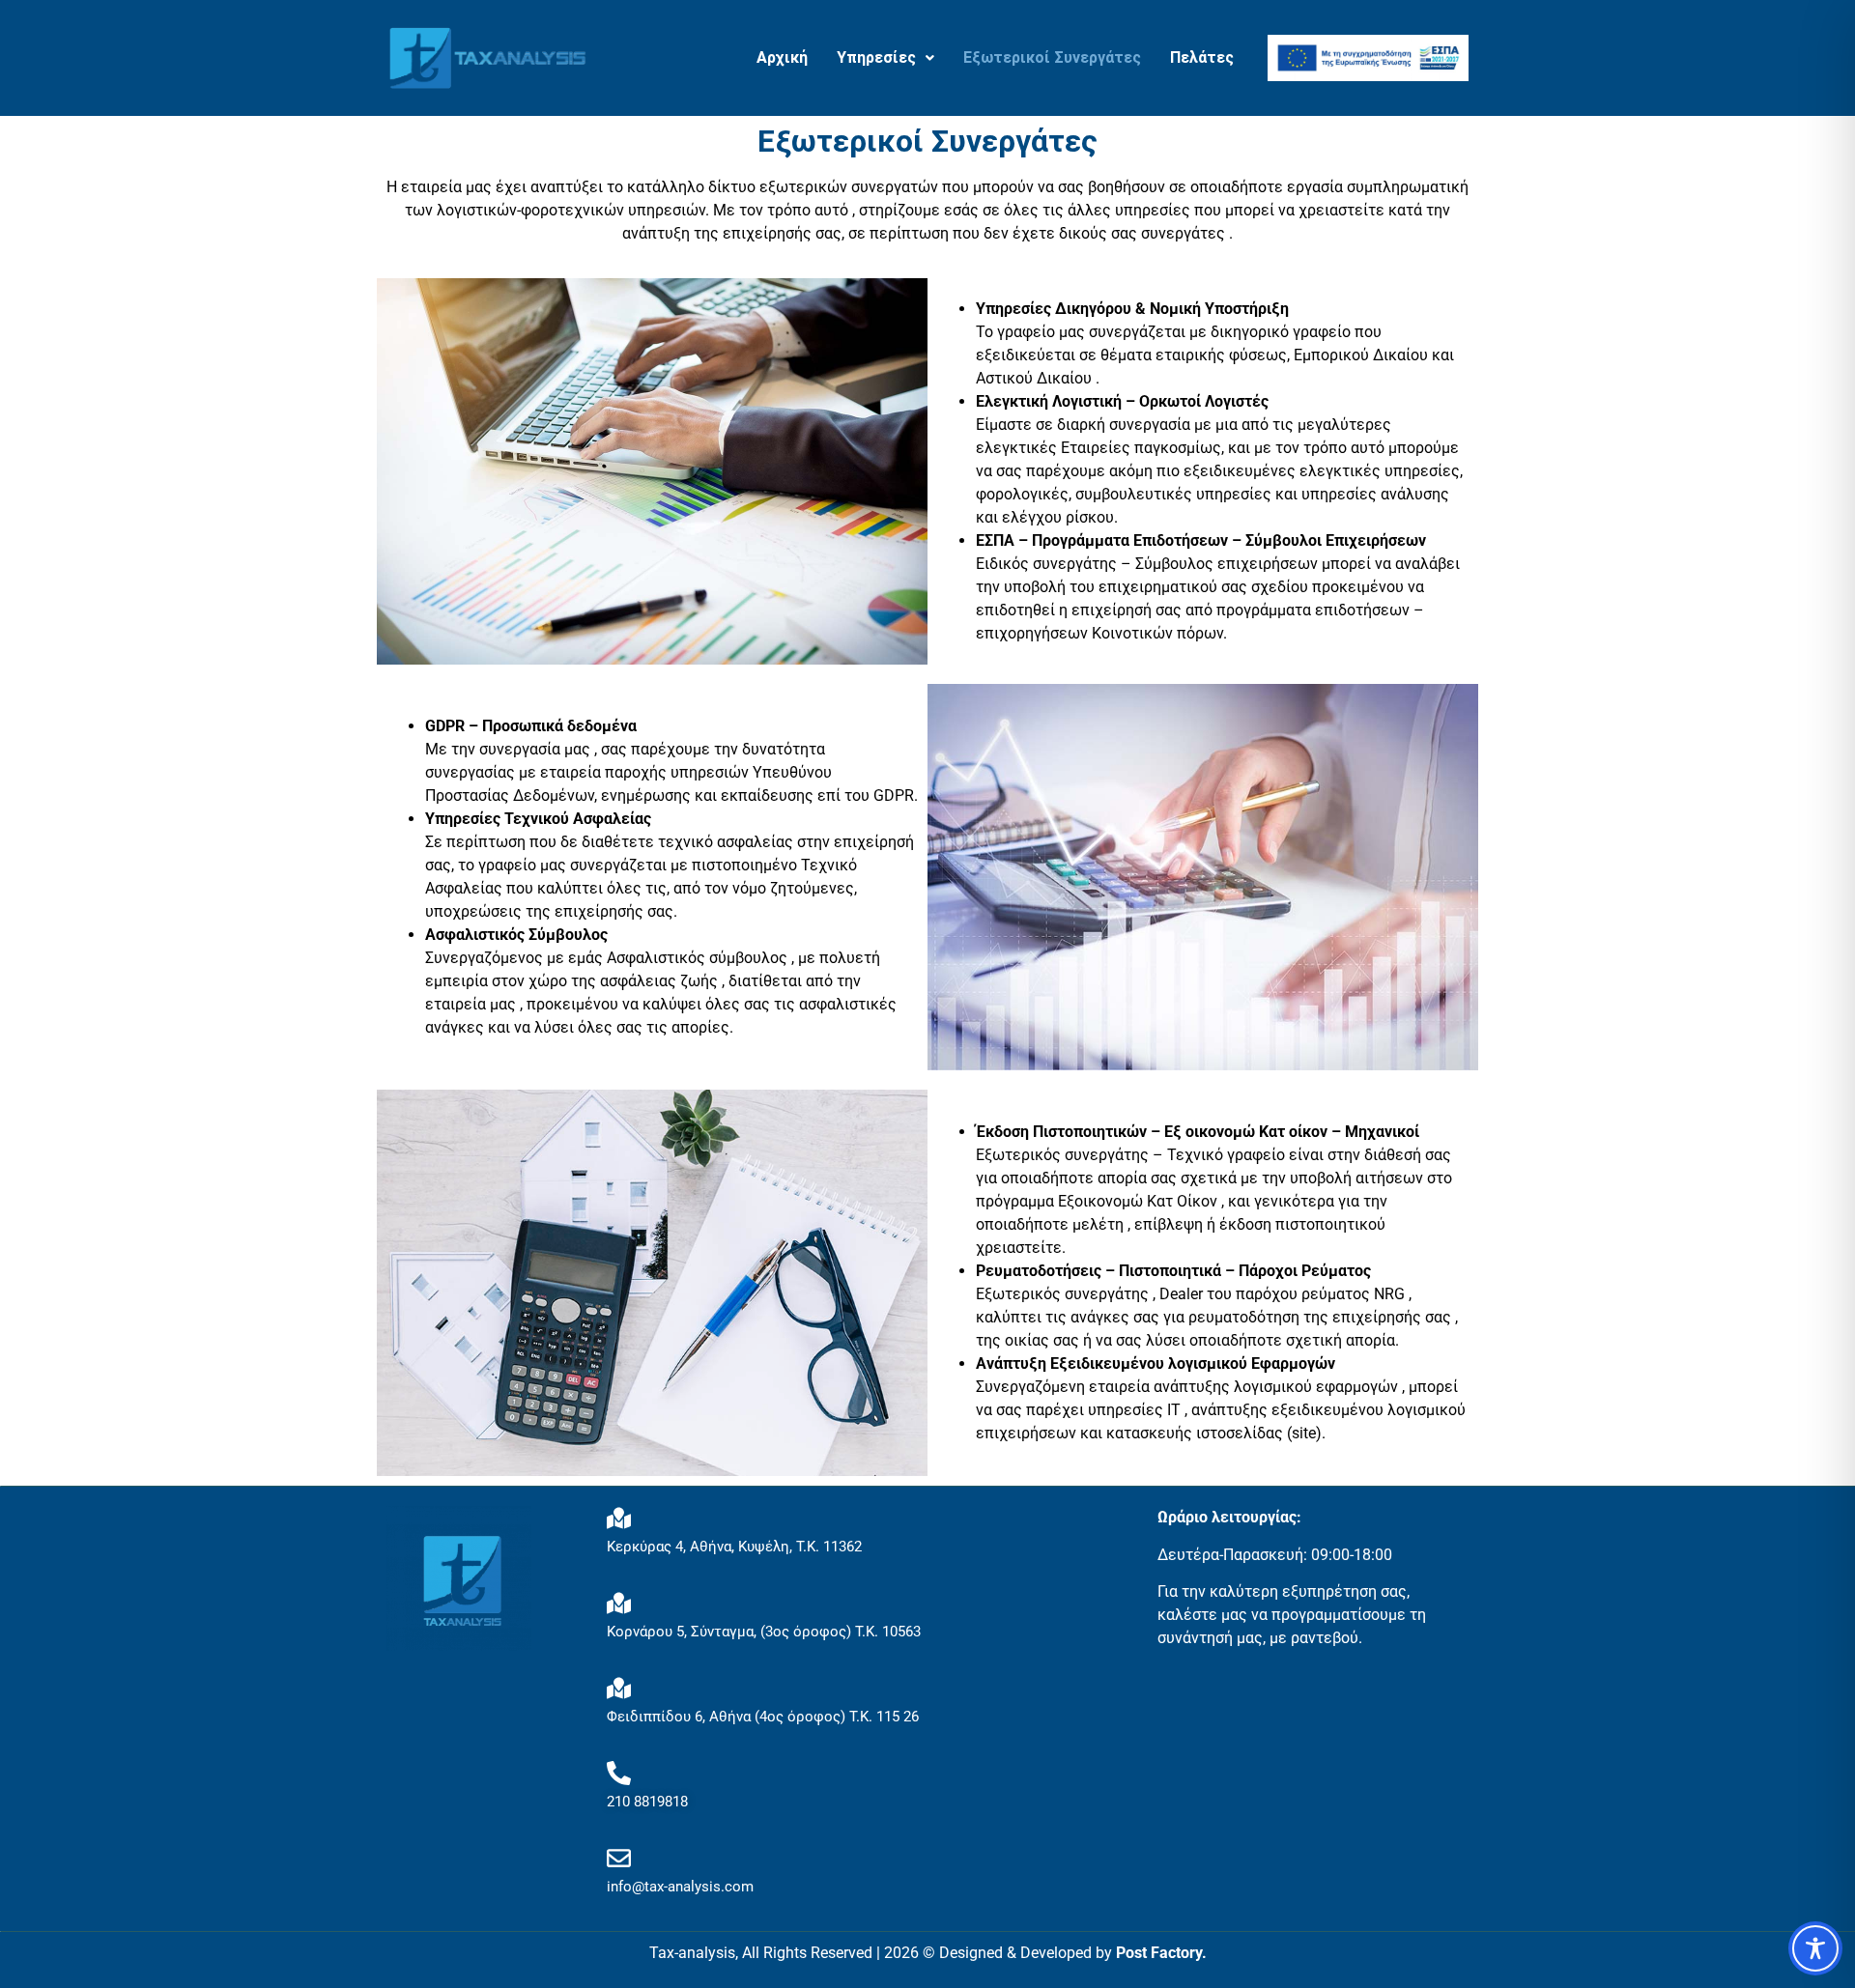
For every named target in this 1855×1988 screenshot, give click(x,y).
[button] (885, 58)
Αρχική (782, 57)
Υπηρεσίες (876, 57)
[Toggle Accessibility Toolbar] (1815, 1948)
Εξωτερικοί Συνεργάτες (1052, 57)
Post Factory (1159, 1953)
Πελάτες (1202, 57)
